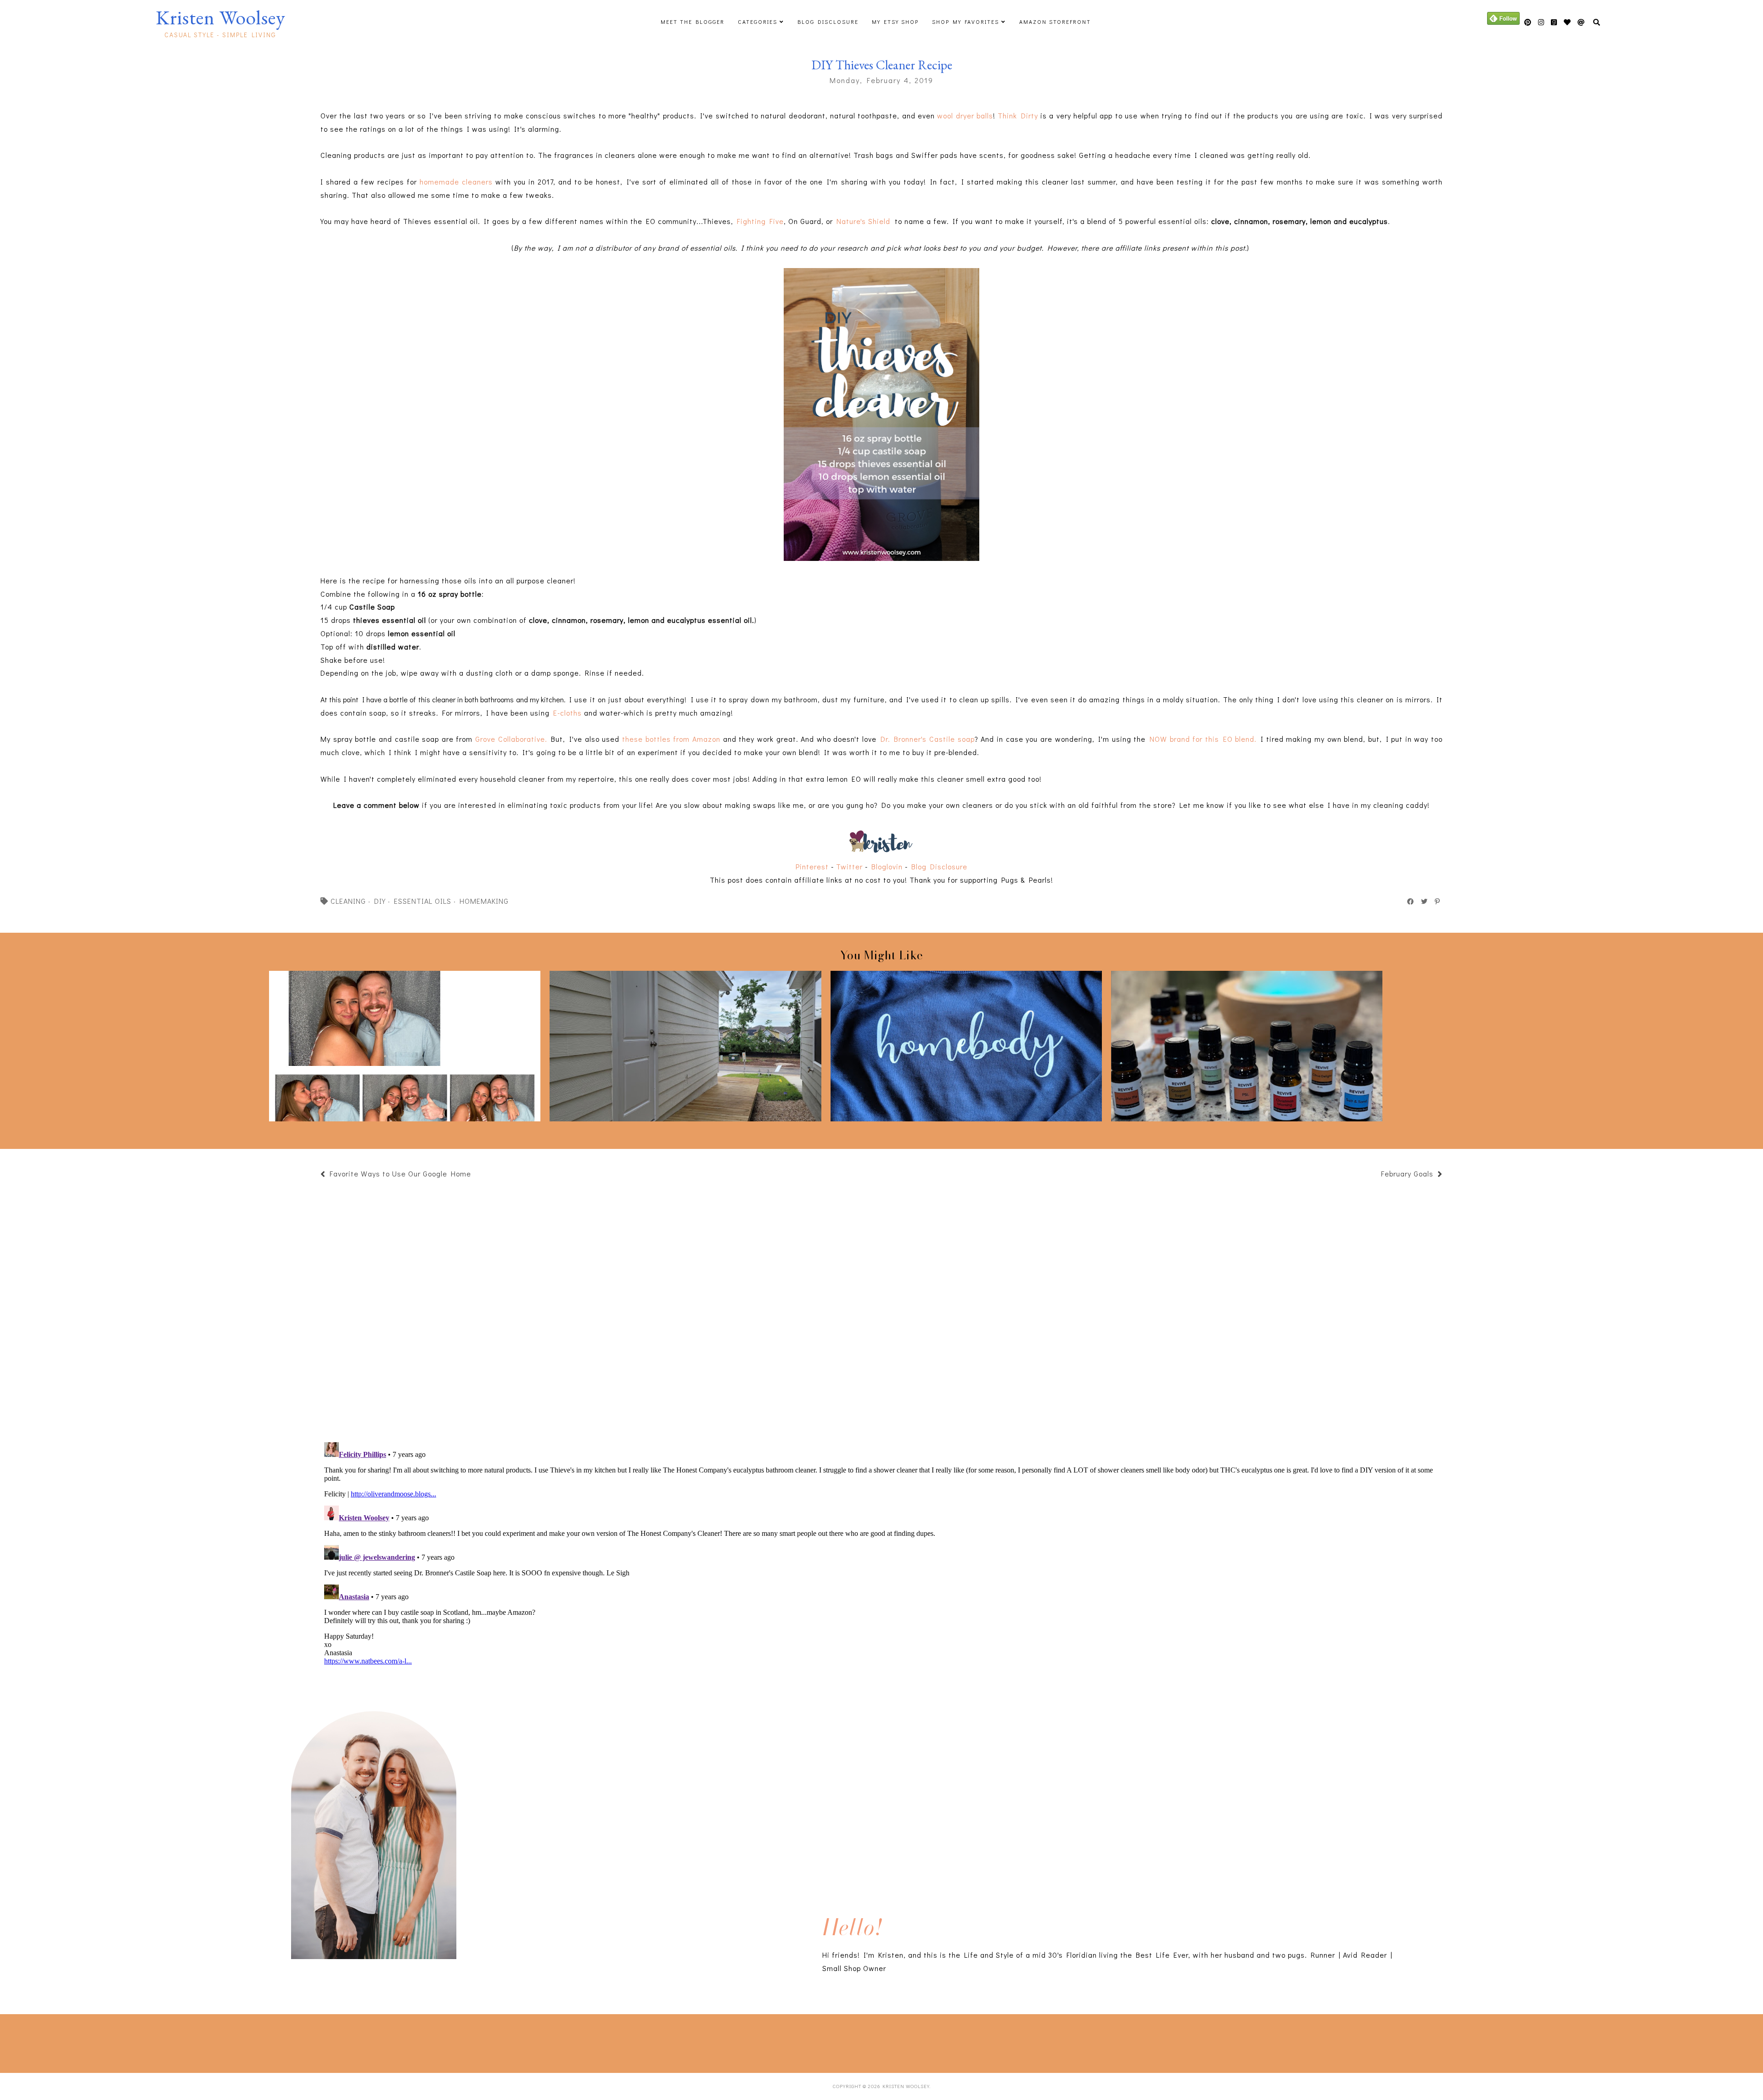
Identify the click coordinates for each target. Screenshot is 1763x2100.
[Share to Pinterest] (1438, 902)
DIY (380, 901)
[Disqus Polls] (881, 1310)
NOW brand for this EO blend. (1203, 739)
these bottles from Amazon (671, 739)
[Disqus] (881, 1553)
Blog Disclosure (828, 22)
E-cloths (566, 713)
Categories (758, 22)
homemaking (484, 901)
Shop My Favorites (966, 22)
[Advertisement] (240, 2042)
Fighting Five (760, 221)
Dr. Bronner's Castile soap (928, 739)
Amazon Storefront (1055, 22)
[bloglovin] (1581, 22)
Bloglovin (887, 866)
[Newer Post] (476, 1175)
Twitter (849, 866)
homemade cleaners (456, 182)
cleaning (348, 901)
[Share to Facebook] (1411, 902)
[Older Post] (1376, 1175)
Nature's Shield (863, 221)
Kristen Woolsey (220, 17)
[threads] (1567, 22)
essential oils (423, 901)
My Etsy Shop (895, 22)
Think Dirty (1018, 115)
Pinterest (812, 866)
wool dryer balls (965, 115)
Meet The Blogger (693, 22)
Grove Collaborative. (511, 739)
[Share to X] (1425, 902)
